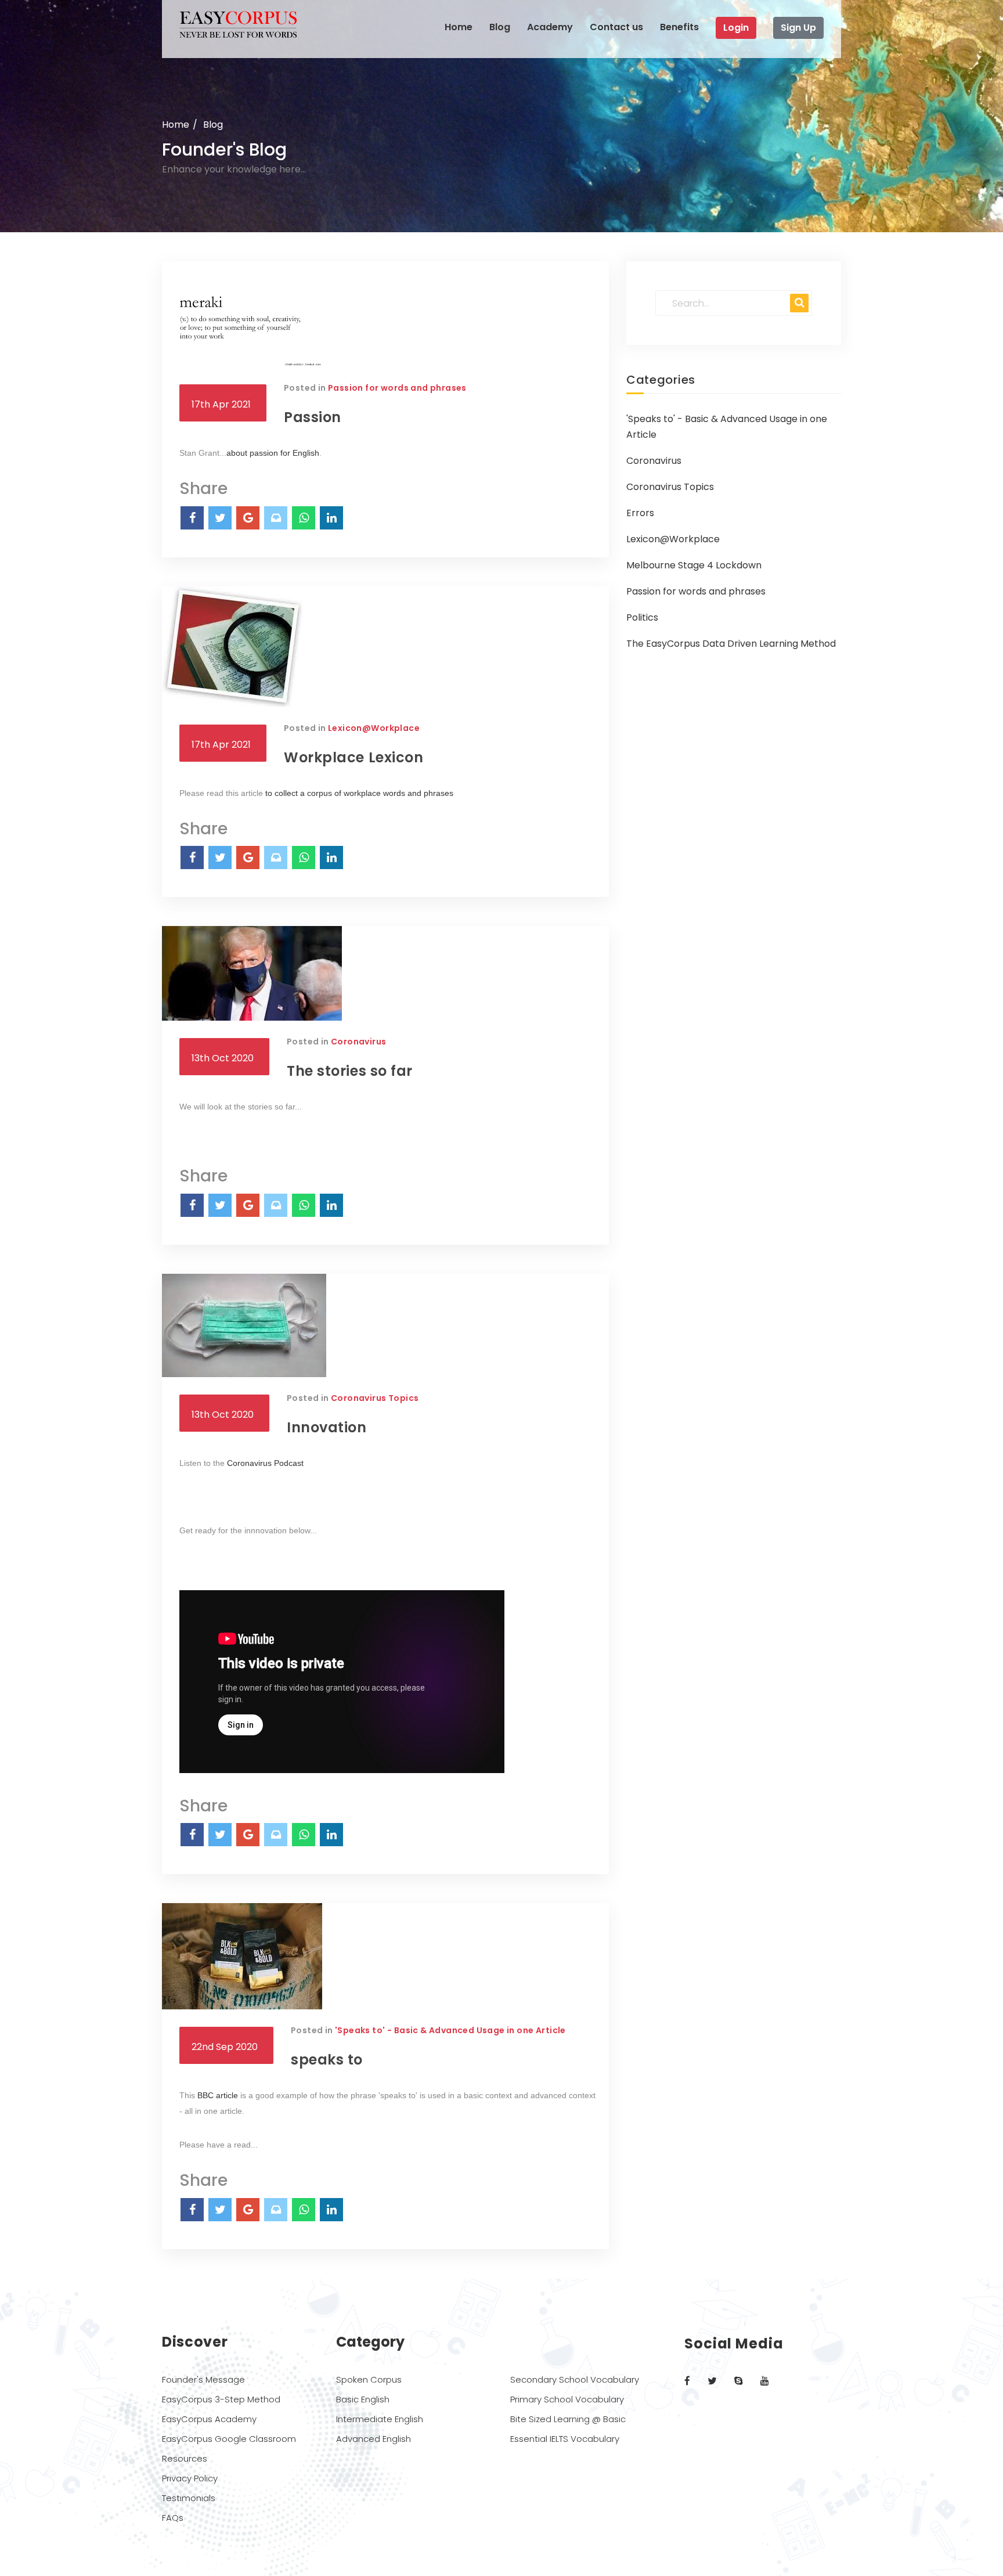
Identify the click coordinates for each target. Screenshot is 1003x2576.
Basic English (363, 2399)
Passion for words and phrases (397, 388)
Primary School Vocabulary (567, 2399)
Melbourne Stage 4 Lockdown (694, 565)
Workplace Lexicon (353, 757)
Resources (185, 2458)
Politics (642, 617)
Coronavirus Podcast (265, 1463)
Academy (550, 27)
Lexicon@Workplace (374, 728)
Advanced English (374, 2439)
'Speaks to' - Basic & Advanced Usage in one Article (450, 2030)
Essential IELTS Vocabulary (565, 2439)
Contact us (616, 27)
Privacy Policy (190, 2478)
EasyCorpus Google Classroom (229, 2439)
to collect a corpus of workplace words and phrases (359, 793)
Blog (500, 27)
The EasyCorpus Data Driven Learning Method (731, 644)
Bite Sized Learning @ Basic (568, 2419)
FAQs (173, 2518)
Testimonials (189, 2498)
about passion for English (273, 453)
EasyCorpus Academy (209, 2419)
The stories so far (350, 1071)
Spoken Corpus (369, 2379)
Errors (640, 513)
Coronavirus (358, 1042)
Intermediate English (380, 2419)
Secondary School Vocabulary (575, 2379)
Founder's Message (203, 2379)
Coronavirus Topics (375, 1398)
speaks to (327, 2060)
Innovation (327, 1427)
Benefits (679, 27)
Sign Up (798, 28)
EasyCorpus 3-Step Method (221, 2399)
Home (459, 27)
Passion (313, 417)
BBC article (218, 2095)
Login (736, 28)
